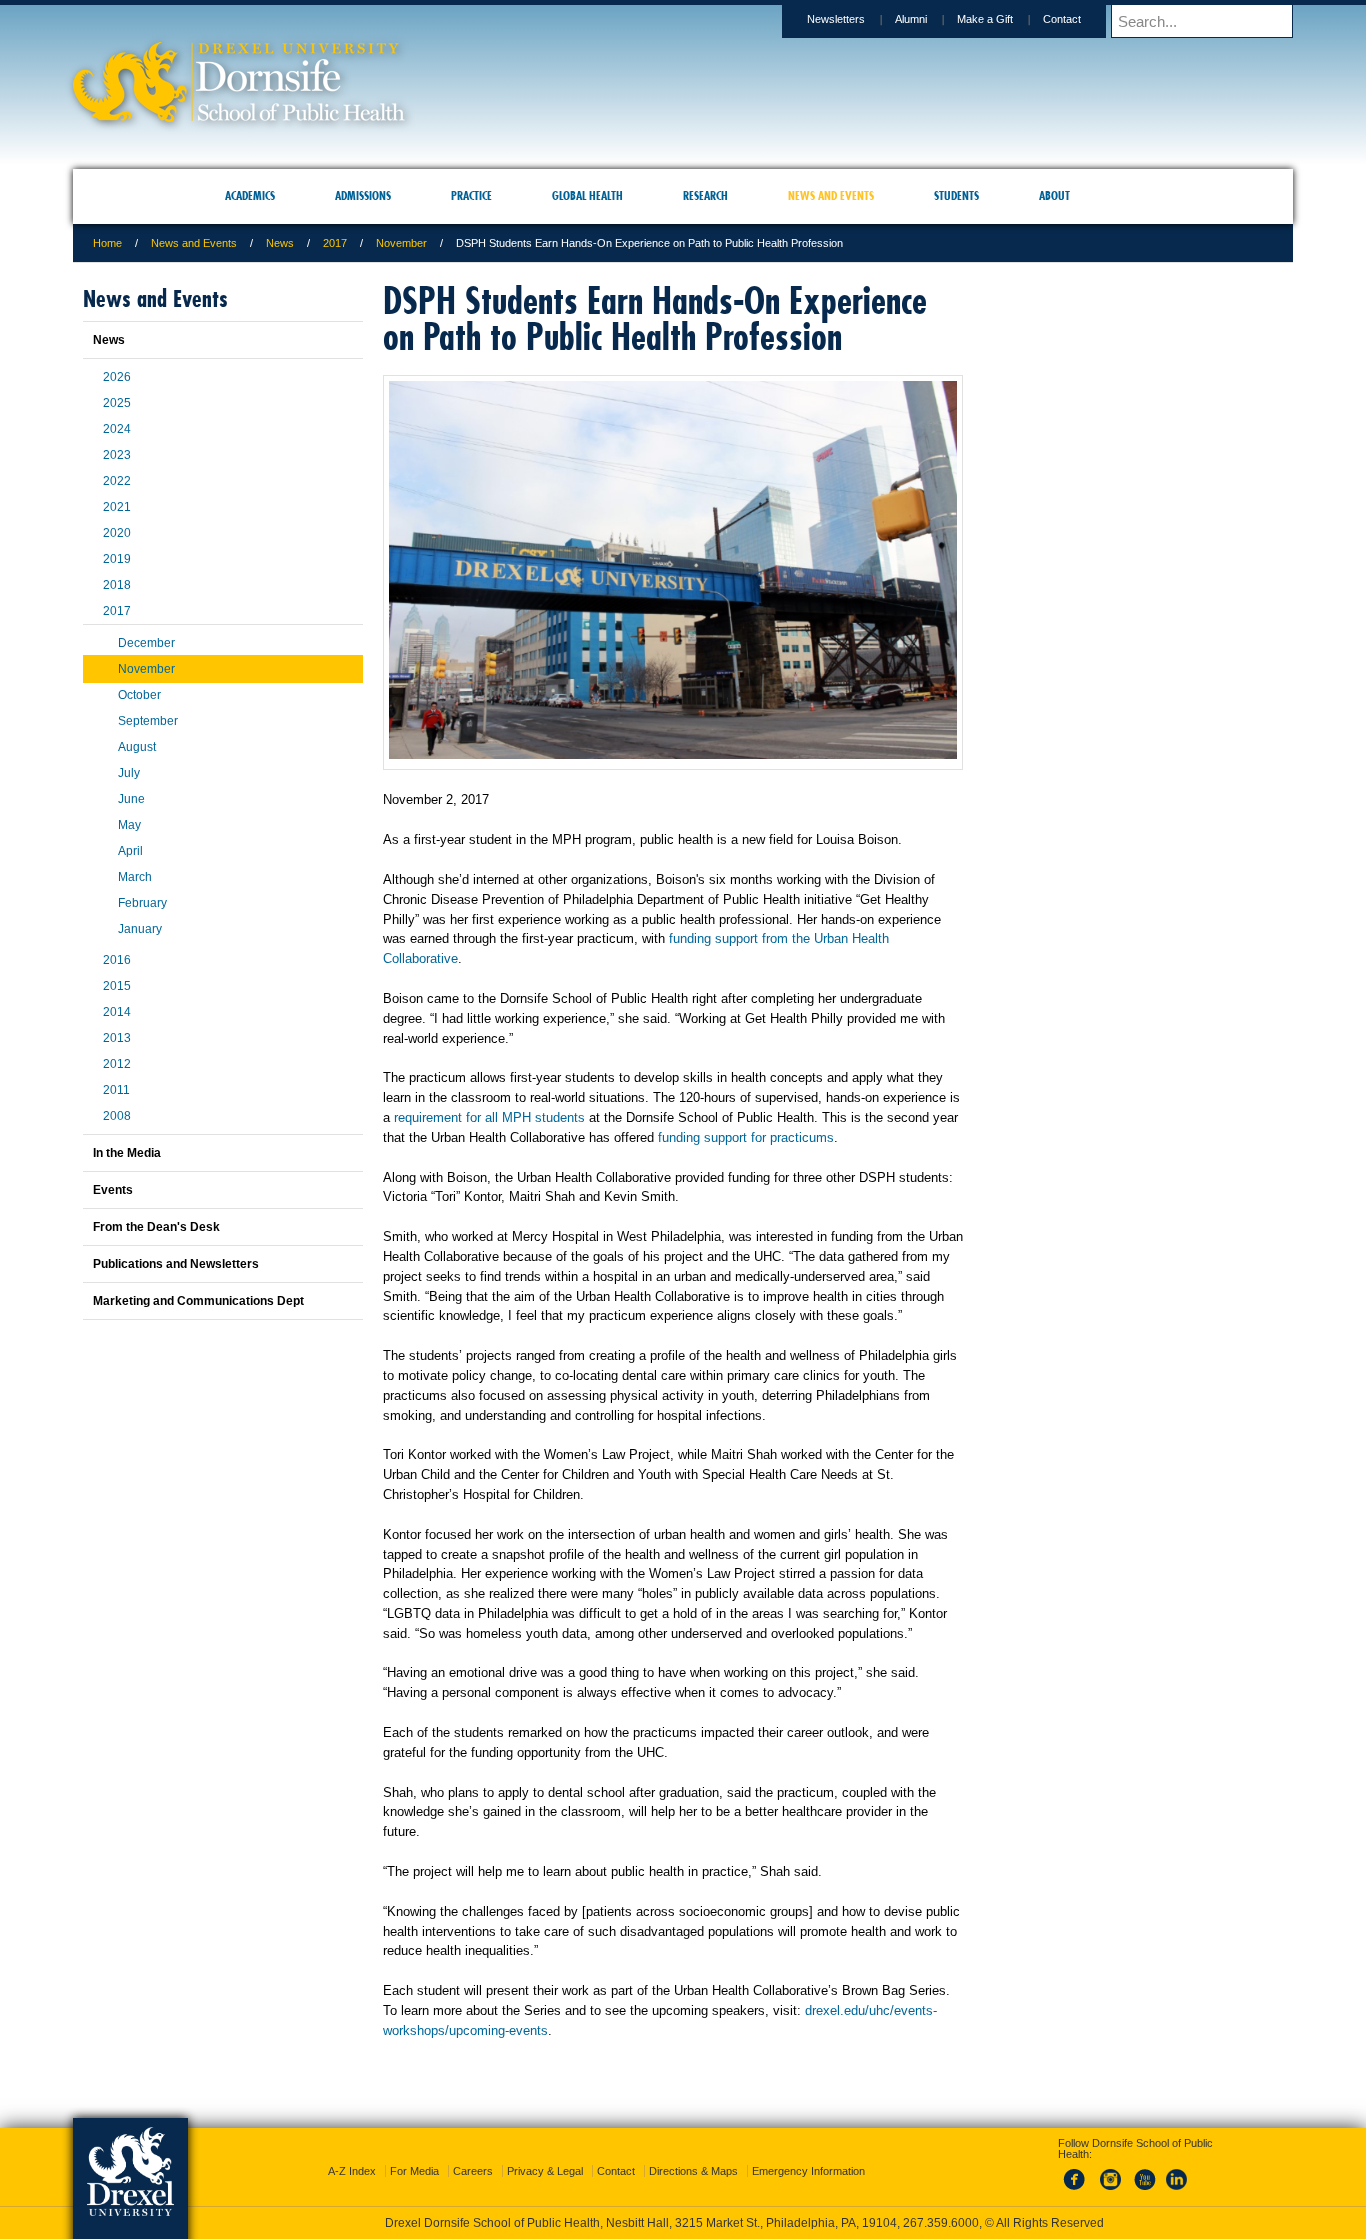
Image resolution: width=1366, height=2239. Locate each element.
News (280, 243)
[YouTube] (1144, 2173)
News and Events (194, 243)
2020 (117, 533)
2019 (117, 559)
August (137, 747)
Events (113, 1190)
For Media (414, 2153)
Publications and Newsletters (176, 1264)
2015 (117, 986)
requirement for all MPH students (489, 1117)
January (140, 929)
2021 (117, 507)
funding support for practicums (746, 1137)
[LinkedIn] (1177, 2173)
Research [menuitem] (705, 195)
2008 (117, 1116)
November (401, 243)
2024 (117, 429)
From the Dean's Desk (156, 1227)
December (146, 643)
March (135, 877)
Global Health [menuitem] (587, 195)
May (129, 825)
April (130, 851)
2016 (117, 960)
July (129, 773)
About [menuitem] (1054, 195)
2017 (335, 243)
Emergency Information (808, 2153)
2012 (117, 1064)
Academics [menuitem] (250, 195)
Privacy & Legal (545, 2153)
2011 (116, 1090)
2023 (117, 455)
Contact (1062, 19)
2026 (117, 377)
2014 (117, 1012)
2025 (117, 403)
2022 (117, 481)
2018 (117, 585)
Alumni (911, 19)
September (148, 721)
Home (107, 243)
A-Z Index (352, 2153)
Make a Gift (985, 19)
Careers (473, 2153)
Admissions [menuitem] (363, 195)
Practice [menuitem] (471, 195)
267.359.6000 (682, 2223)
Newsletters (836, 19)
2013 (117, 1038)
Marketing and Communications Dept (198, 1301)
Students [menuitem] (956, 195)
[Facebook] (1078, 2173)
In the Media (127, 1153)
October (139, 695)
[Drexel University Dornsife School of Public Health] (239, 115)
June (131, 799)
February (142, 903)
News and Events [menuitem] (831, 195)
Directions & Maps (693, 2153)
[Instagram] (1111, 2173)
